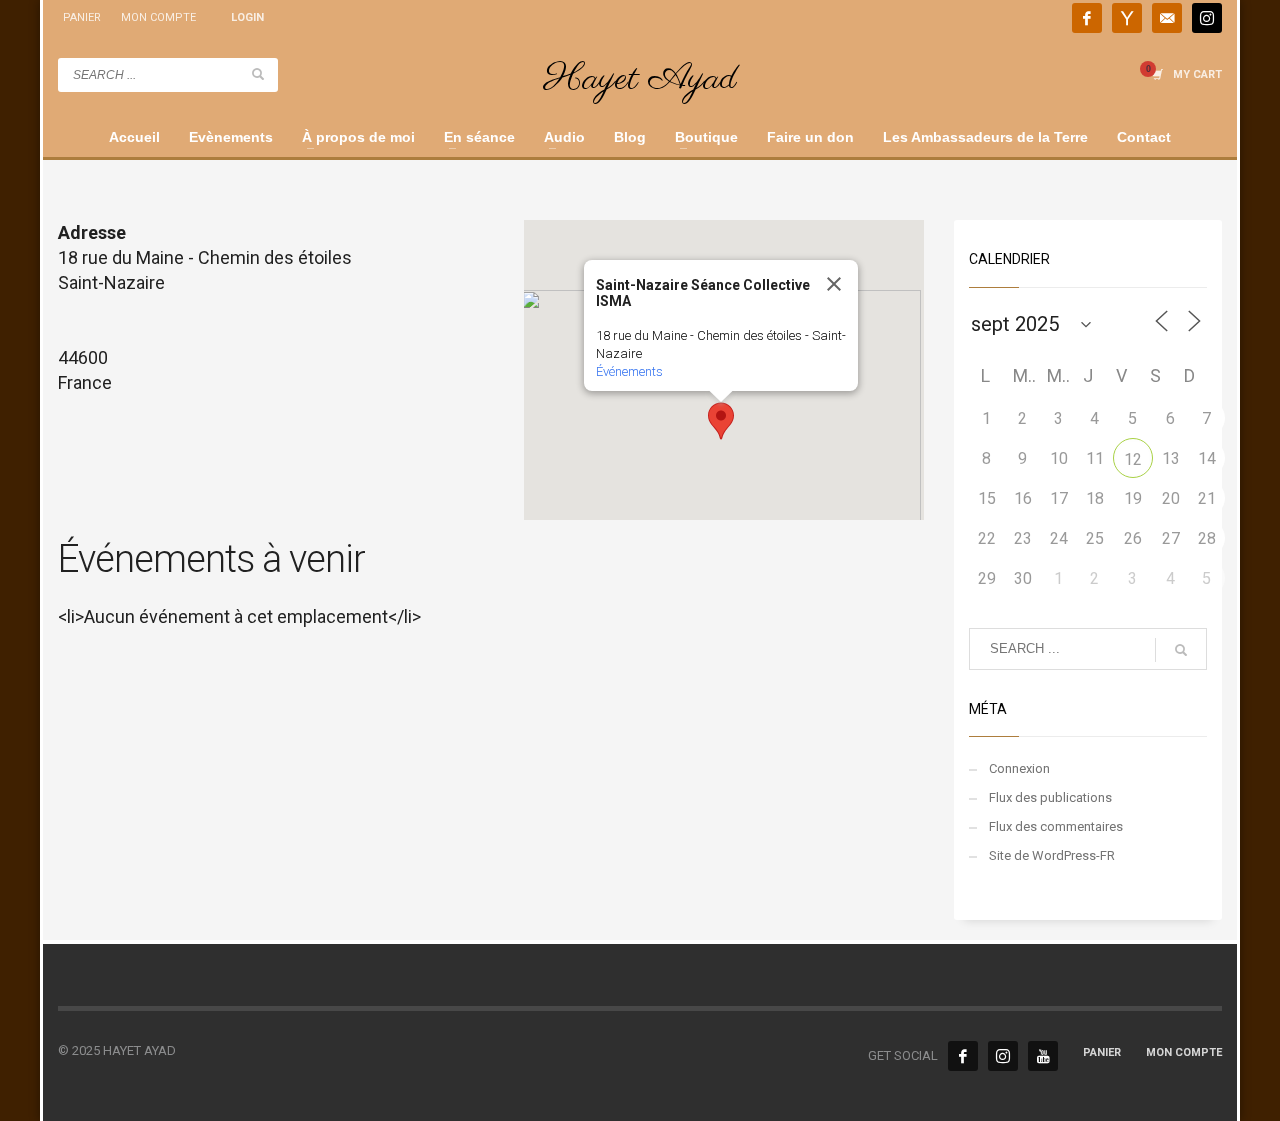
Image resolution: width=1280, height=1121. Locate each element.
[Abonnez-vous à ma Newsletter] (1167, 18)
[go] (258, 74)
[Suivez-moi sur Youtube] (1127, 18)
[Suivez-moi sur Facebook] (1087, 18)
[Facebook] (963, 1056)
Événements (629, 371)
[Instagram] (1207, 18)
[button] (721, 421)
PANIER (82, 17)
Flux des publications (1050, 797)
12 (1133, 459)
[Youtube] (1043, 1056)
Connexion (1019, 768)
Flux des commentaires (1056, 826)
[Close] (834, 284)
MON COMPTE (158, 17)
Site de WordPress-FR (1052, 855)
